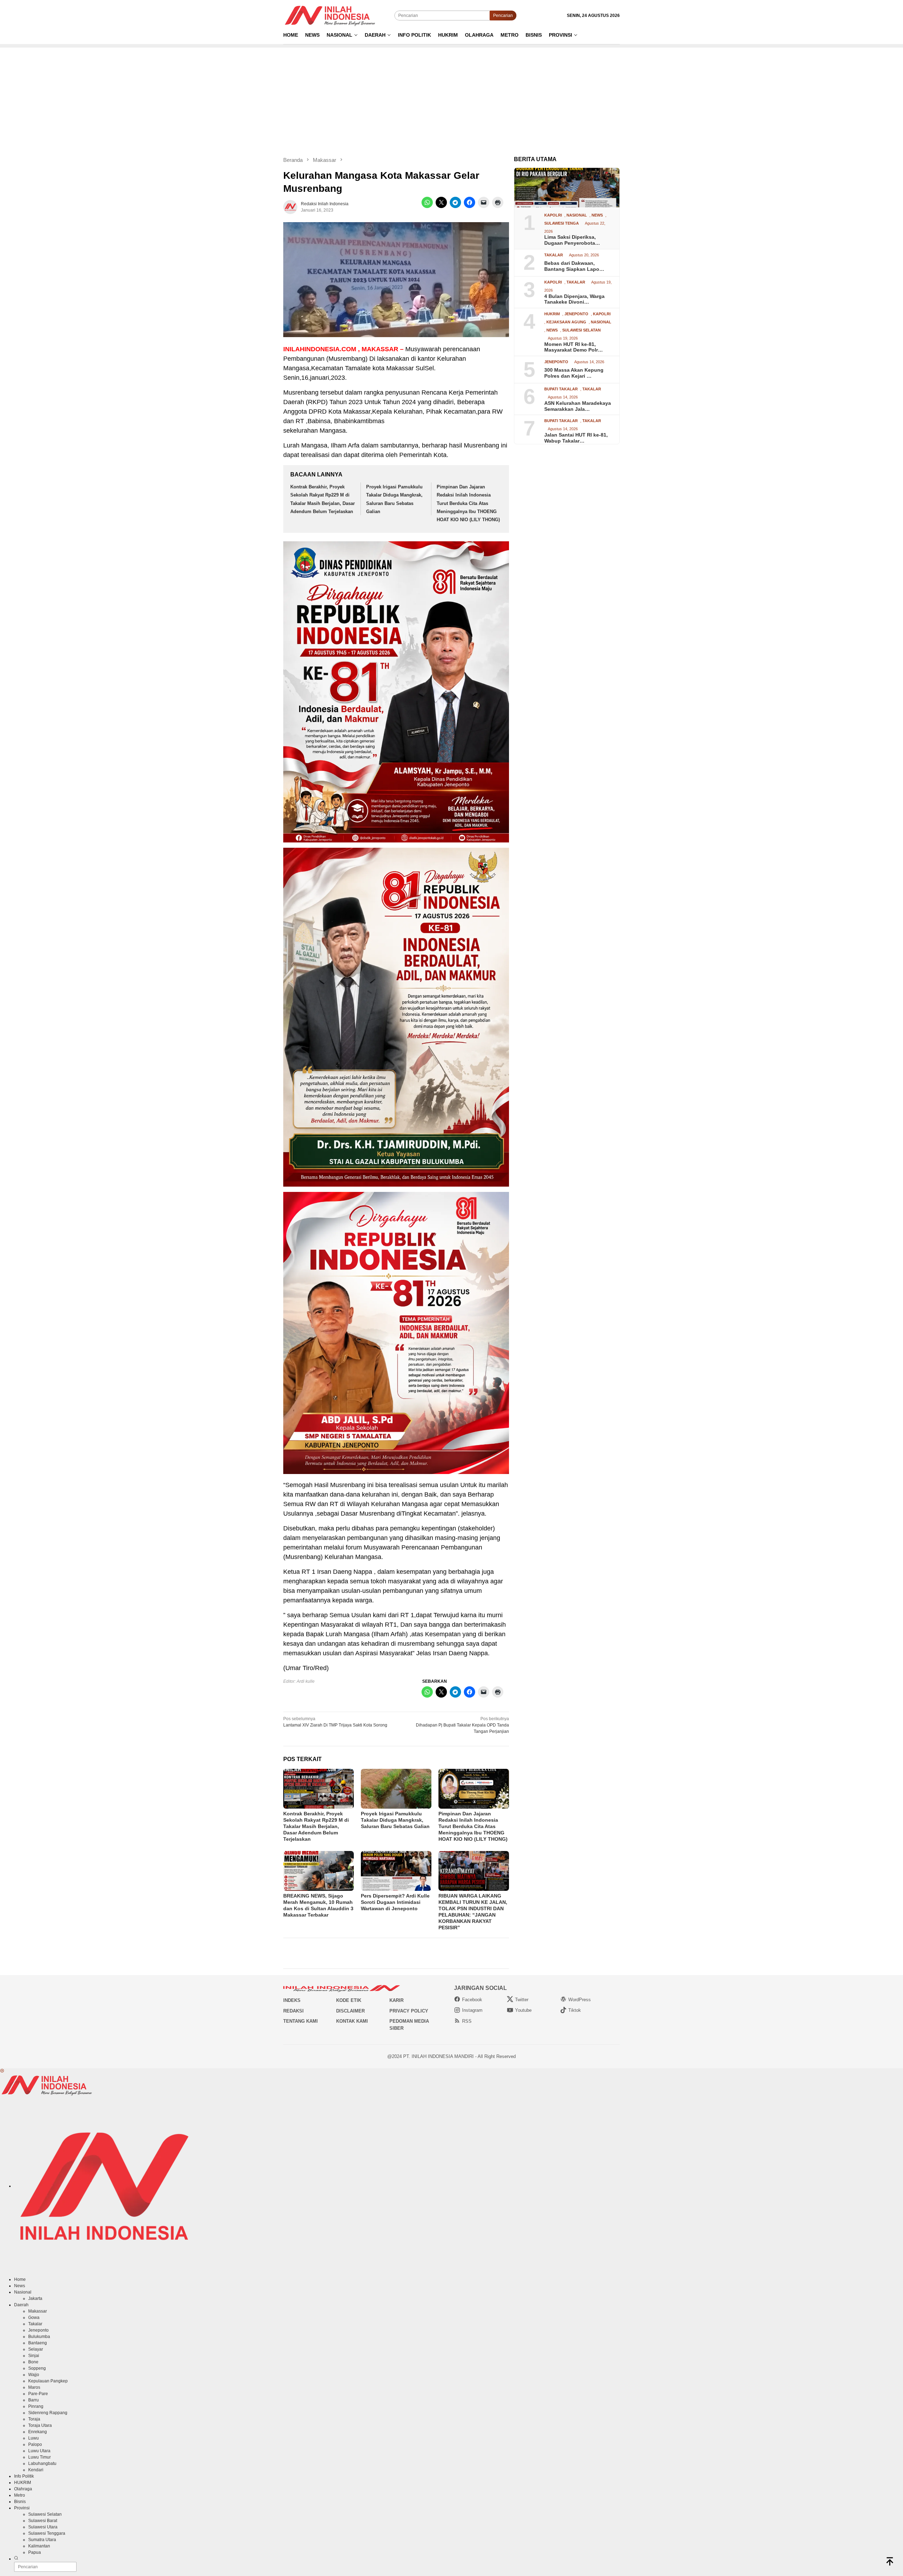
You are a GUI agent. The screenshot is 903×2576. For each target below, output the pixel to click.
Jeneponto (576, 314)
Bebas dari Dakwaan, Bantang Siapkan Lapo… (574, 266)
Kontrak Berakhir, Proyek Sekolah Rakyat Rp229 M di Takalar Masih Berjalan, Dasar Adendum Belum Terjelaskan (316, 1826)
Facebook (472, 2000)
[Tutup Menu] (2, 2071)
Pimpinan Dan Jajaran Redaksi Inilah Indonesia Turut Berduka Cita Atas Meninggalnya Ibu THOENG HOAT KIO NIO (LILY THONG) (468, 503)
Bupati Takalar (561, 389)
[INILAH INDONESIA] (331, 15)
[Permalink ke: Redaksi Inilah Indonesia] (290, 207)
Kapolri (553, 215)
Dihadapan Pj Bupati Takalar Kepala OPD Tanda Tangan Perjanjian (462, 1725)
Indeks (292, 2000)
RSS (467, 2021)
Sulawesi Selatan (581, 330)
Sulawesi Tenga (562, 223)
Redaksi (293, 2011)
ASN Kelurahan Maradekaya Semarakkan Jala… (578, 406)
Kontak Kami (352, 2021)
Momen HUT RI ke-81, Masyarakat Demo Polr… (574, 347)
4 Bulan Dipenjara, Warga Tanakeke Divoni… (574, 299)
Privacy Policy (409, 2011)
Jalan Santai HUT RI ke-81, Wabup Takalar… (576, 438)
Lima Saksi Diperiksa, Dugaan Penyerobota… (572, 240)
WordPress (580, 2000)
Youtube (523, 2010)
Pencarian (503, 16)
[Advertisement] (451, 97)
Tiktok (575, 2010)
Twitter (522, 2000)
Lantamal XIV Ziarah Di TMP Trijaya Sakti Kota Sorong (335, 1722)
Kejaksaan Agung (566, 322)
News (597, 215)
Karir (396, 2000)
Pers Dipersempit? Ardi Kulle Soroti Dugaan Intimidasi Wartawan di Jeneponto (395, 1902)
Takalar (554, 255)
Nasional (577, 215)
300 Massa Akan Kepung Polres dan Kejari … (574, 373)
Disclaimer (350, 2011)
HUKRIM (552, 314)
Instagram (472, 2010)
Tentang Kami (301, 2021)
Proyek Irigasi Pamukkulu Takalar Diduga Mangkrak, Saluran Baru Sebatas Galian (395, 1820)
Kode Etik (349, 2000)
